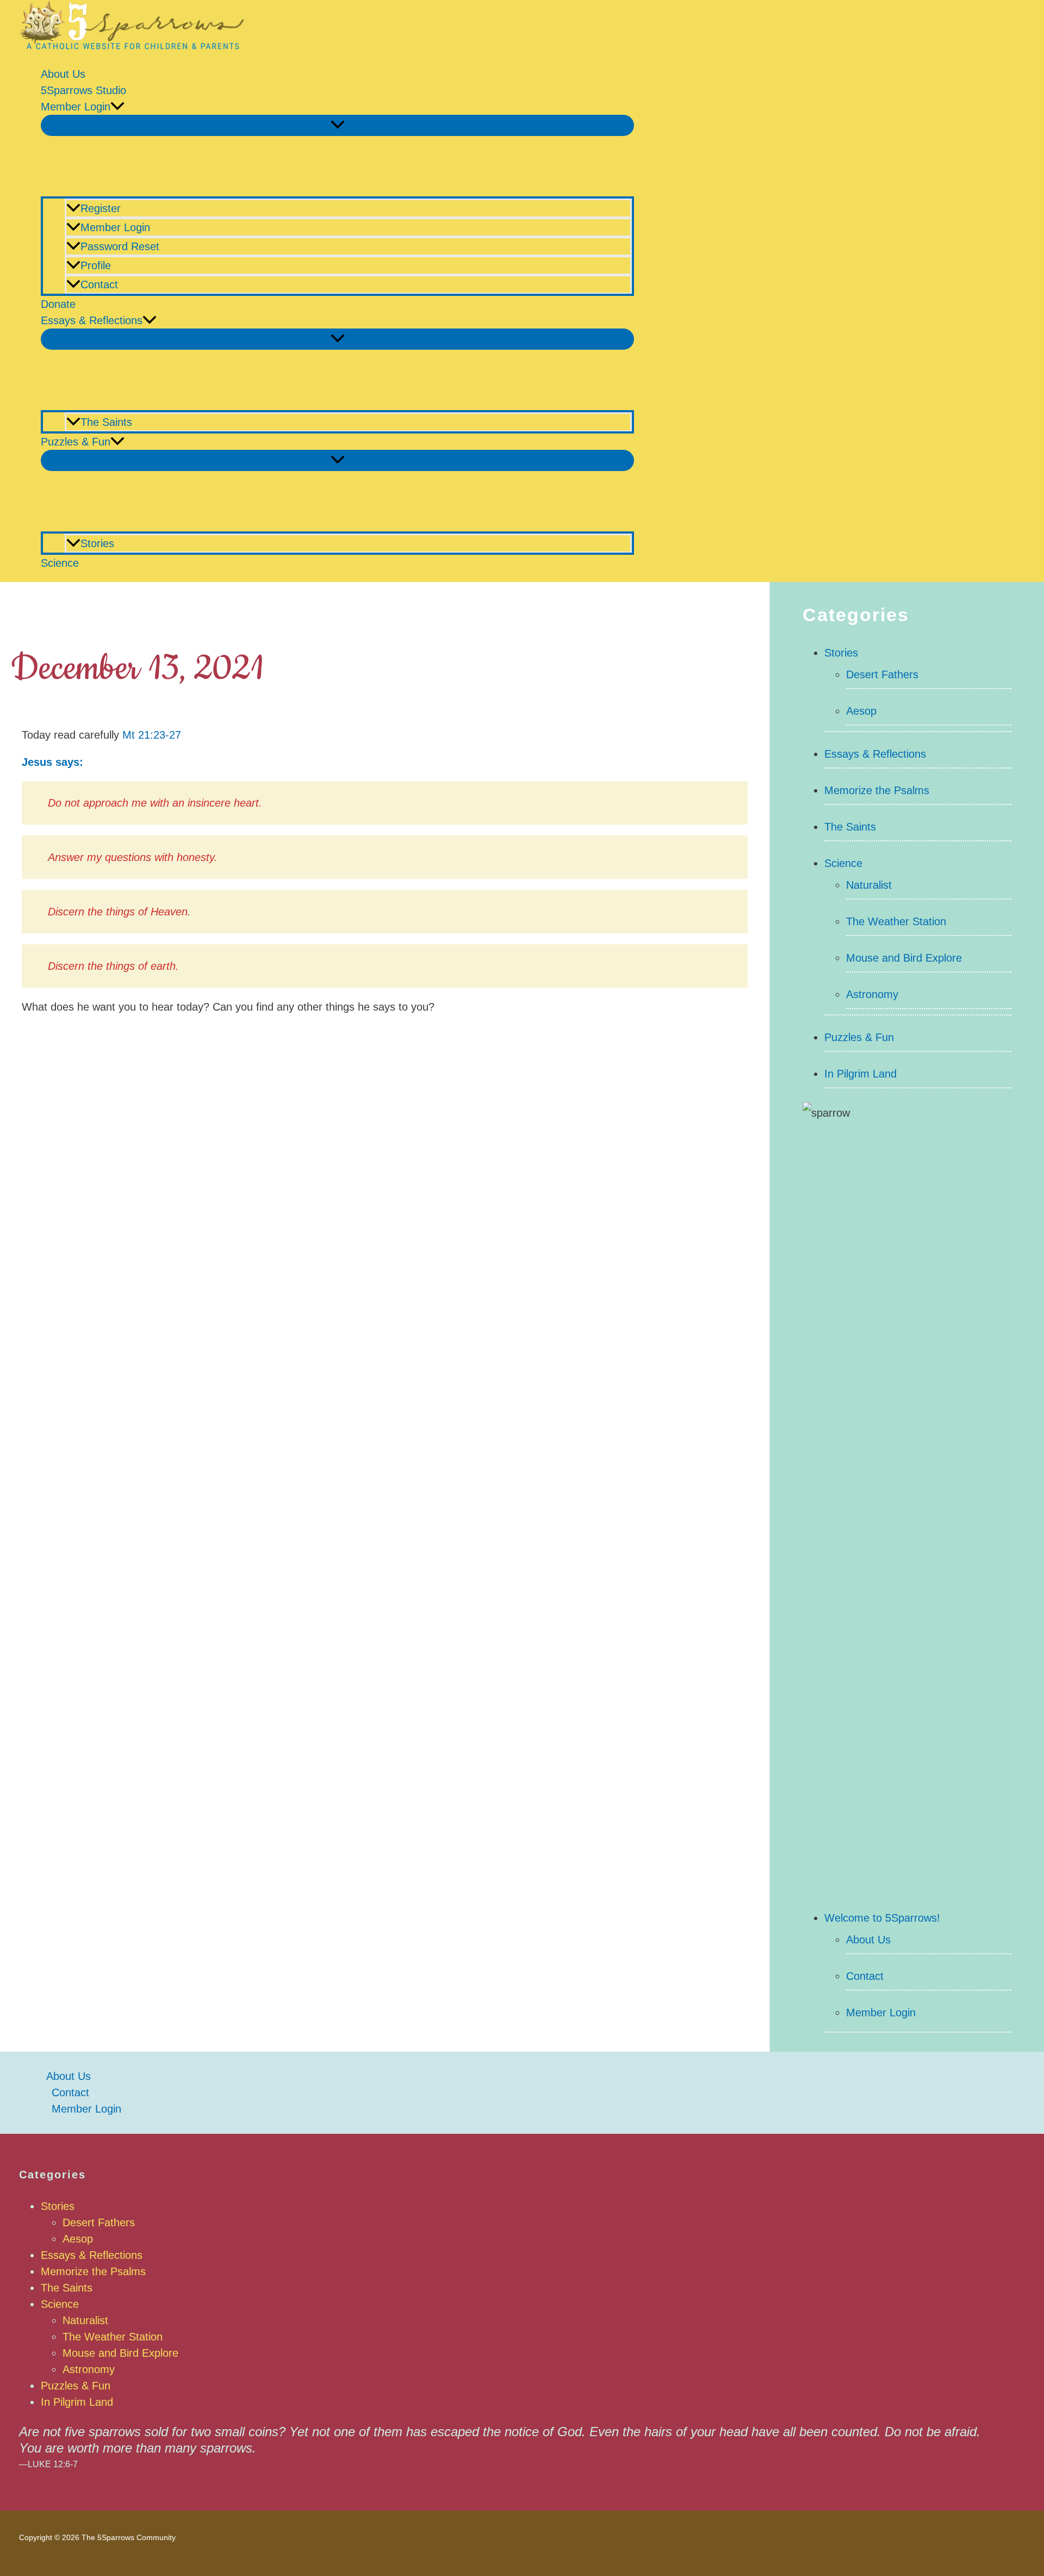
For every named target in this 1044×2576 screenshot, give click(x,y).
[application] (117, 107)
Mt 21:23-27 (152, 735)
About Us (63, 74)
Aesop (861, 711)
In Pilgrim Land (860, 1074)
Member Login (76, 107)
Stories (97, 543)
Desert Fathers (882, 674)
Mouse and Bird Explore (904, 958)
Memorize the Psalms (877, 790)
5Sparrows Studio (83, 90)
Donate (58, 304)
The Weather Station (896, 921)
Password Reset (120, 246)
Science (60, 563)
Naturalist (869, 885)
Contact (99, 284)
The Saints (106, 422)
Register (101, 208)
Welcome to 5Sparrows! (882, 1918)
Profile (96, 265)
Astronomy (872, 994)
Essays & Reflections (92, 320)
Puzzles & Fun (76, 442)
